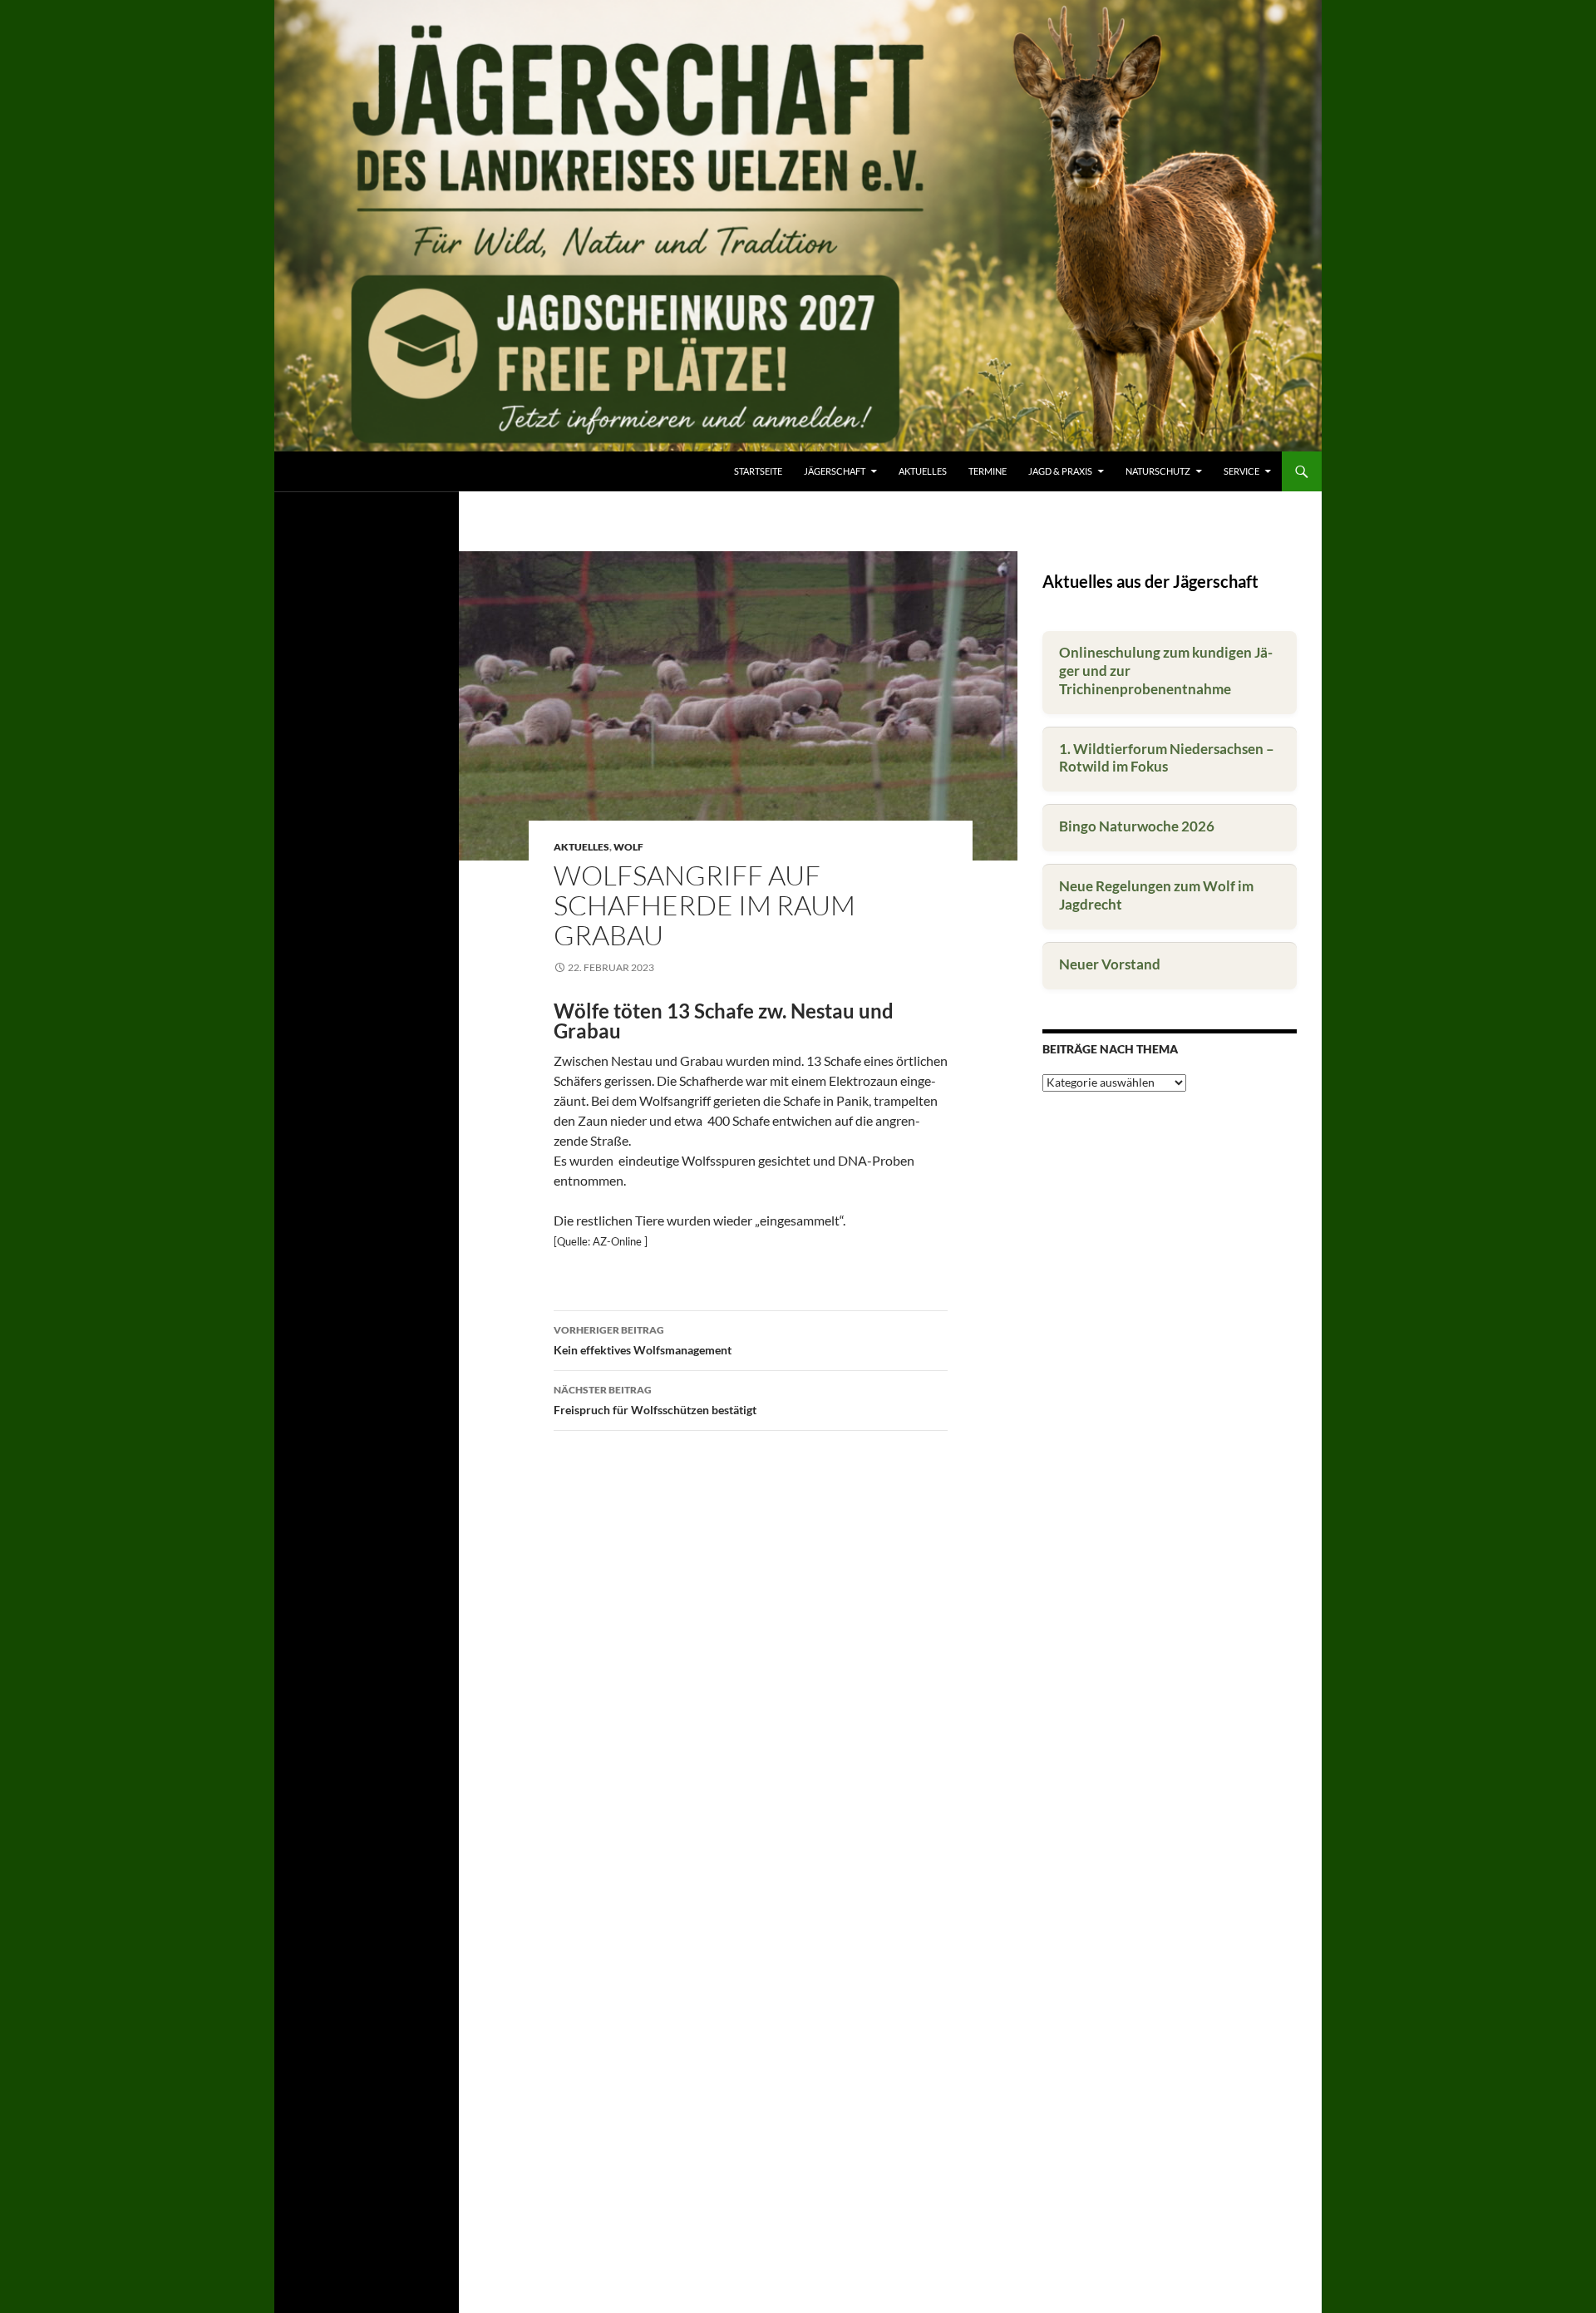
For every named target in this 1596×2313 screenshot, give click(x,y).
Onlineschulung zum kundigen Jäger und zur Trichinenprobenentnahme (1166, 671)
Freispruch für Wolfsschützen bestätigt (655, 1400)
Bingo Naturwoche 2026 (1137, 826)
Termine (988, 471)
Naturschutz (1158, 471)
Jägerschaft (835, 471)
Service (1241, 471)
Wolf (628, 847)
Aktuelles (923, 471)
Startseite (758, 471)
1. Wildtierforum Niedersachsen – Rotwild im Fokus (1167, 758)
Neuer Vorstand (1110, 964)
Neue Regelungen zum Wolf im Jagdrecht (1156, 895)
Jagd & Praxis (1060, 471)
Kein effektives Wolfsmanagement (643, 1340)
